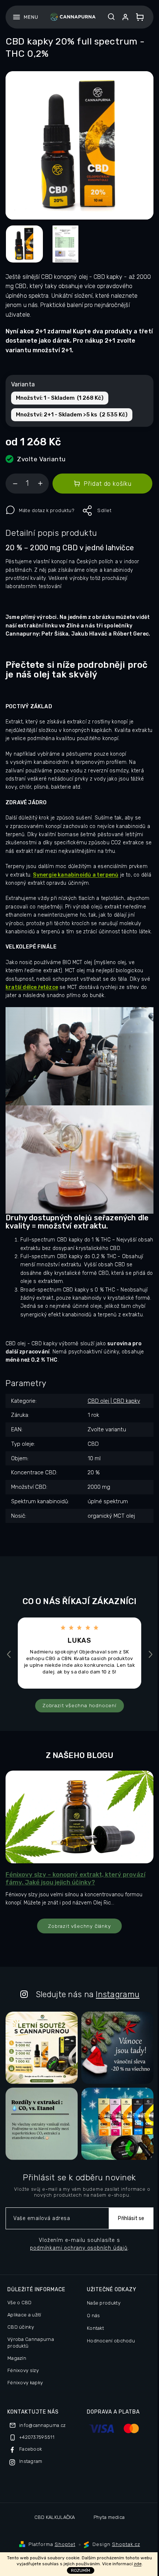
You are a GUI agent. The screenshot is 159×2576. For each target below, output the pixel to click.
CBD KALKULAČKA (55, 2517)
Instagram (31, 2461)
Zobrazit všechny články (79, 1926)
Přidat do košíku (107, 484)
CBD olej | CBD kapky (114, 1401)
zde (138, 2564)
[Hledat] (111, 17)
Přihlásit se (131, 2218)
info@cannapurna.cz (42, 2425)
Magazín (17, 2358)
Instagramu (118, 1994)
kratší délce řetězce (32, 987)
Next (151, 1654)
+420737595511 (37, 2437)
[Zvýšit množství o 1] (40, 485)
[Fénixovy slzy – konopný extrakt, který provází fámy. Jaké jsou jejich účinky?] (79, 1816)
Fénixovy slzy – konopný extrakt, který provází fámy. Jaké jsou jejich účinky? (75, 1878)
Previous (10, 1654)
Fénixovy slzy (23, 2370)
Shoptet (65, 2544)
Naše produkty (104, 2303)
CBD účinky (21, 2327)
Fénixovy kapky (25, 2383)
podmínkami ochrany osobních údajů (79, 2248)
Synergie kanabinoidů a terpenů (76, 875)
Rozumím (81, 2570)
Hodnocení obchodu (111, 2341)
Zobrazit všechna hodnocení (79, 1705)
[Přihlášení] (127, 17)
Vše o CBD (20, 2303)
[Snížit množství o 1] (15, 485)
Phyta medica (109, 2517)
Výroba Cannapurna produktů (31, 2343)
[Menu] (25, 17)
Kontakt (95, 2328)
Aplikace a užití (24, 2315)
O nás (94, 2316)
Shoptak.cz (126, 2544)
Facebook (31, 2449)
